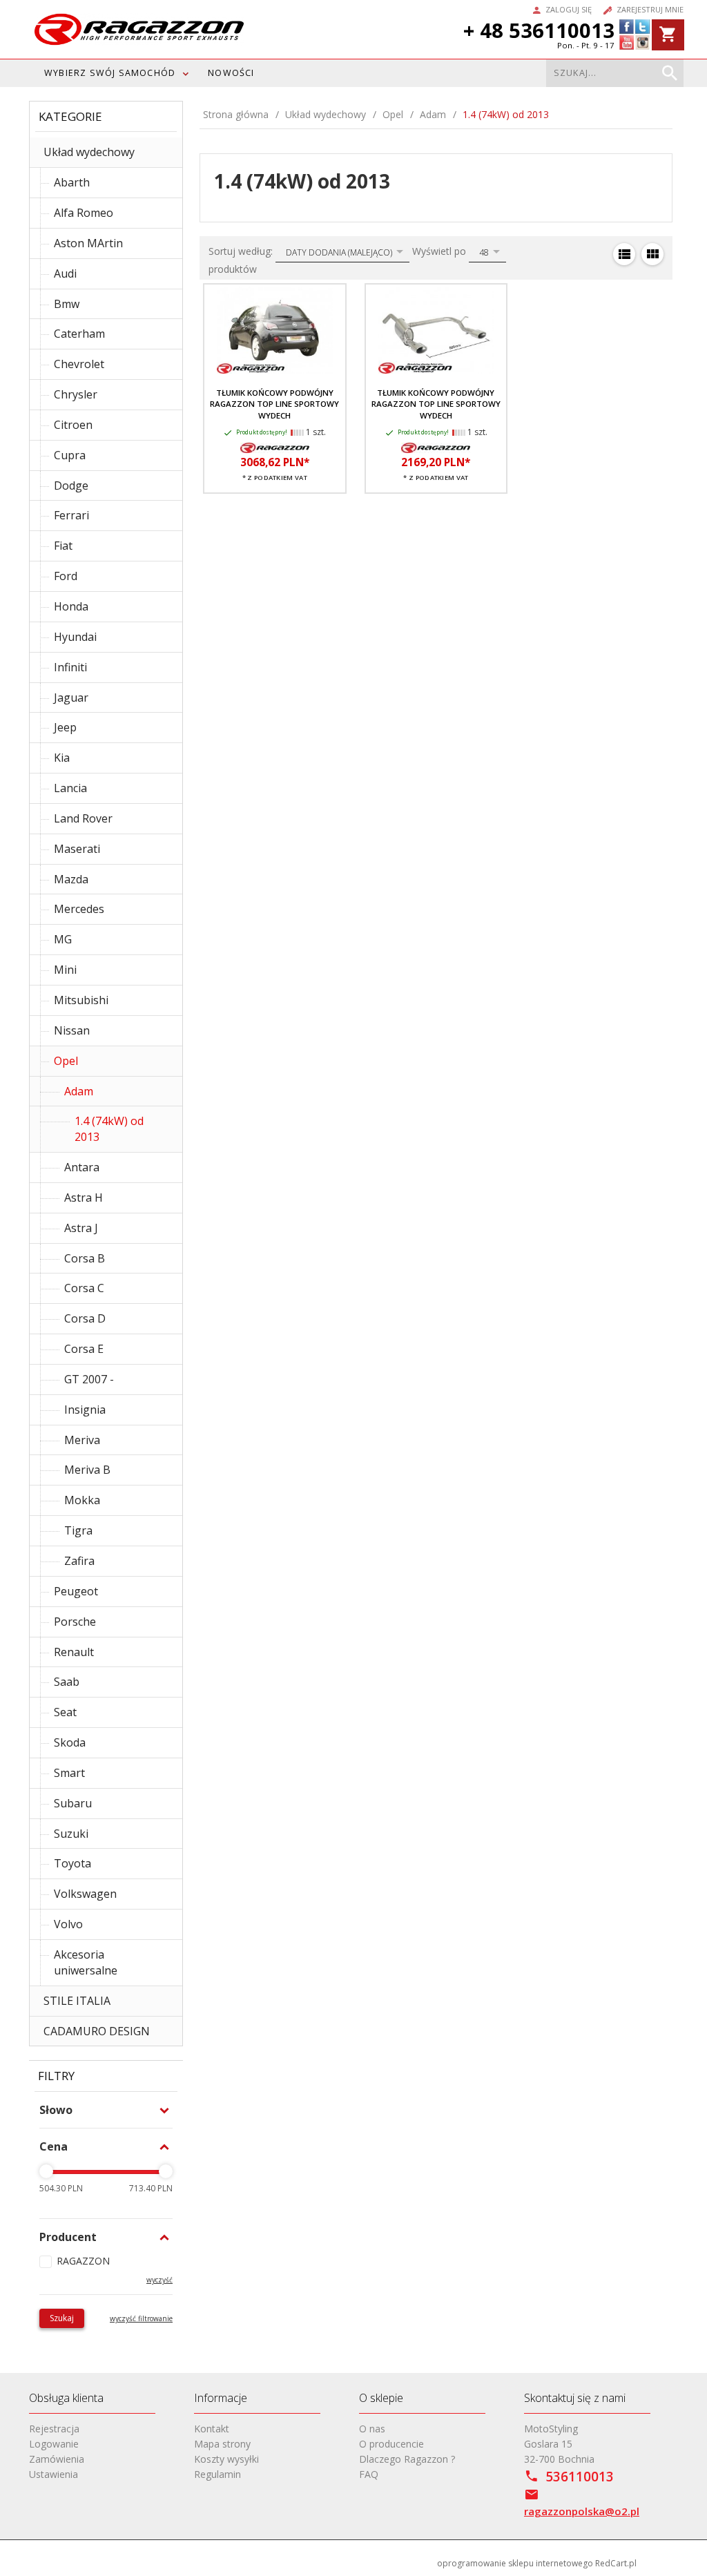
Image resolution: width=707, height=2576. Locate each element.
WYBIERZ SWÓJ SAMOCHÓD (110, 73)
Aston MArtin (88, 243)
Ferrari (71, 515)
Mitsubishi (81, 1000)
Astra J (81, 1228)
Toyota (72, 1863)
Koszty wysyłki (226, 2459)
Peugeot (76, 1591)
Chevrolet (79, 364)
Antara (82, 1167)
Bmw (67, 304)
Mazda (71, 879)
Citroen (73, 425)
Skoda (70, 1742)
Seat (65, 1712)
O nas (372, 2429)
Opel (66, 1061)
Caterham (79, 334)
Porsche (75, 1622)
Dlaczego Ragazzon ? (407, 2459)
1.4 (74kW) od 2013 (109, 1129)
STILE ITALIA (77, 2001)
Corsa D (85, 1318)
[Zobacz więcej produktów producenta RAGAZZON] (275, 448)
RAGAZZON (83, 2261)
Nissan (72, 1030)
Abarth (72, 182)
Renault (74, 1652)
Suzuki (71, 1834)
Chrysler (76, 394)
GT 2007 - (89, 1379)
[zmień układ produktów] (624, 254)
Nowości (231, 73)
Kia (62, 758)
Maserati (77, 849)
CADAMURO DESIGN (97, 2031)
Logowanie (54, 2444)
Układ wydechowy (89, 152)
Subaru (73, 1803)
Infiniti (70, 667)
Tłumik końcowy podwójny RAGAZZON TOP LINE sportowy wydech (274, 404)
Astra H (84, 1198)
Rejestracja (54, 2429)
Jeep (65, 727)
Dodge (71, 486)
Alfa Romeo (84, 213)
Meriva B (87, 1470)
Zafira (79, 1561)
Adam (79, 1091)
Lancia (70, 788)
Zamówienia (57, 2459)
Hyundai (75, 637)
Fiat (63, 546)
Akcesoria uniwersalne (86, 1962)
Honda (71, 606)
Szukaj (62, 2318)
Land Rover (83, 818)
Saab (67, 1682)
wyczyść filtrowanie (141, 2318)
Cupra (70, 455)
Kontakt (212, 2429)
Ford (66, 576)
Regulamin (217, 2474)
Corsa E (84, 1349)
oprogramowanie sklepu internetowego (515, 2563)
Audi (65, 273)
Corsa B (85, 1258)
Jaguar (71, 698)
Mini (65, 970)
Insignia (85, 1410)
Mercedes (79, 909)
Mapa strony (222, 2444)
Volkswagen (85, 1894)
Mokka (82, 1500)
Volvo (68, 1924)
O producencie (391, 2444)
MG (63, 939)
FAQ (369, 2474)
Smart (69, 1773)
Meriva (82, 1440)
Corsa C (84, 1288)
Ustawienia (54, 2474)
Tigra (78, 1530)
